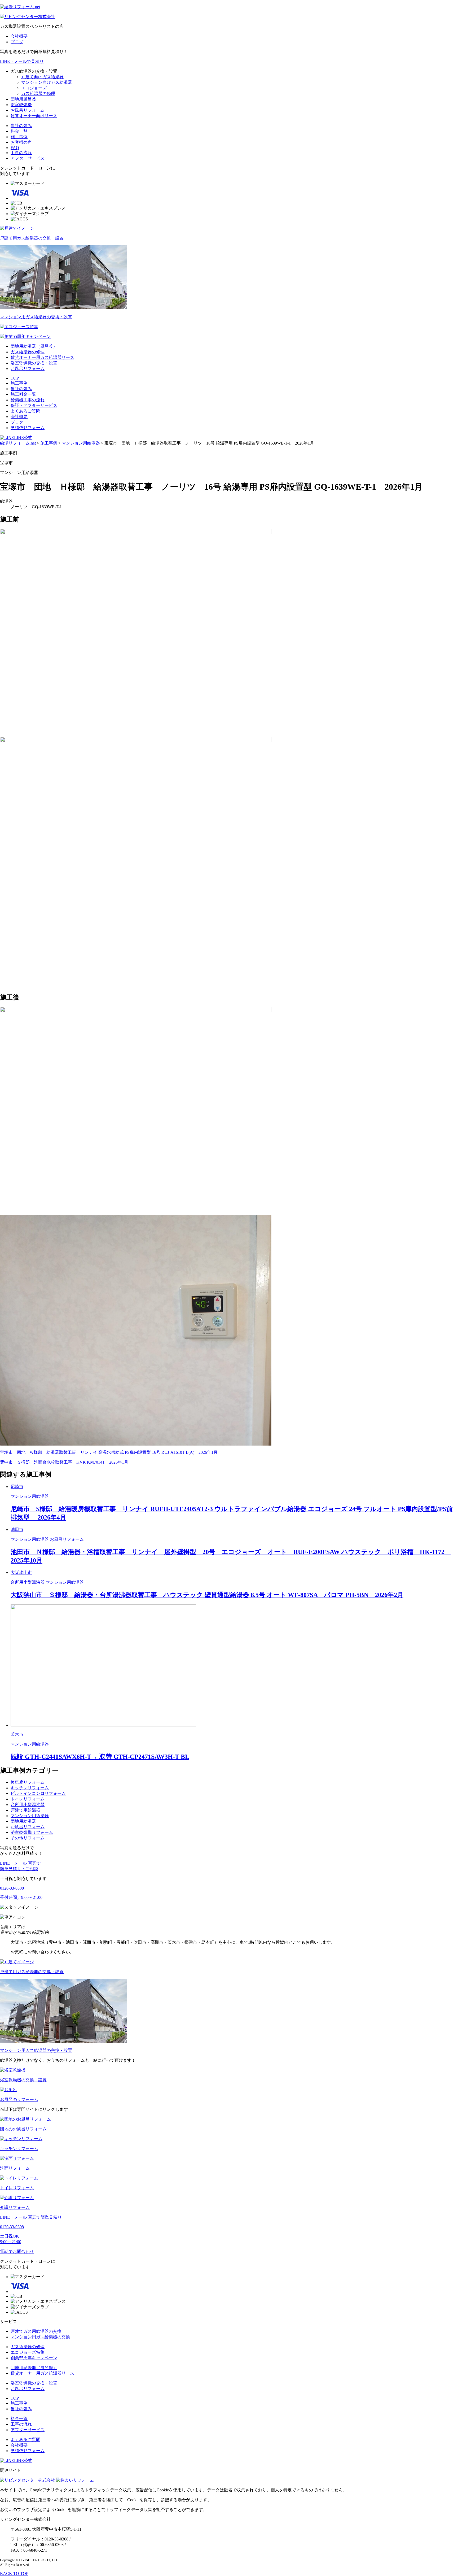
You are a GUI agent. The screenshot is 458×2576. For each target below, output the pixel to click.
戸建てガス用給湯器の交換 (36, 2331)
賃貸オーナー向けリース (34, 116)
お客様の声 (21, 142)
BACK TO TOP (14, 2573)
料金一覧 (19, 131)
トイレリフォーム (28, 1799)
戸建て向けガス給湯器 (42, 77)
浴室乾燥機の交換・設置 (34, 363)
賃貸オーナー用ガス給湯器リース (42, 357)
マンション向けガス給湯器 (47, 82)
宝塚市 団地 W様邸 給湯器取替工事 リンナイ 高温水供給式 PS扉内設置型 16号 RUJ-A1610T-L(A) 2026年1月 (109, 1452)
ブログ (17, 42)
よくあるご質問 (25, 411)
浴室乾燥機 (21, 105)
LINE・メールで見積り (22, 61)
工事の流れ (21, 153)
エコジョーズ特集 (28, 2352)
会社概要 (19, 36)
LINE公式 (23, 438)
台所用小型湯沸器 (28, 1805)
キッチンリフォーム (30, 1788)
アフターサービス (28, 158)
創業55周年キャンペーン (34, 2358)
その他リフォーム (28, 1838)
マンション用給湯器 (30, 1816)
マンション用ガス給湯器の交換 (40, 2337)
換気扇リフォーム (28, 1782)
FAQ (15, 148)
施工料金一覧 (23, 394)
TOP (15, 378)
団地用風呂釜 (23, 99)
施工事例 (19, 137)
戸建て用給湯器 (25, 1810)
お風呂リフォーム (28, 110)
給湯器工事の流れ (28, 400)
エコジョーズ (34, 88)
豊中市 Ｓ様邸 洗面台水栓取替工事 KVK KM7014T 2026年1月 (64, 1462)
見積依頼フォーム (28, 428)
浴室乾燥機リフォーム (32, 1832)
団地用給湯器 (23, 1821)
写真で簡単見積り (31, 2217)
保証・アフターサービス (34, 405)
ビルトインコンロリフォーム (38, 1793)
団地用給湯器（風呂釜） (34, 346)
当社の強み (21, 126)
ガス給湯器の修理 (38, 93)
